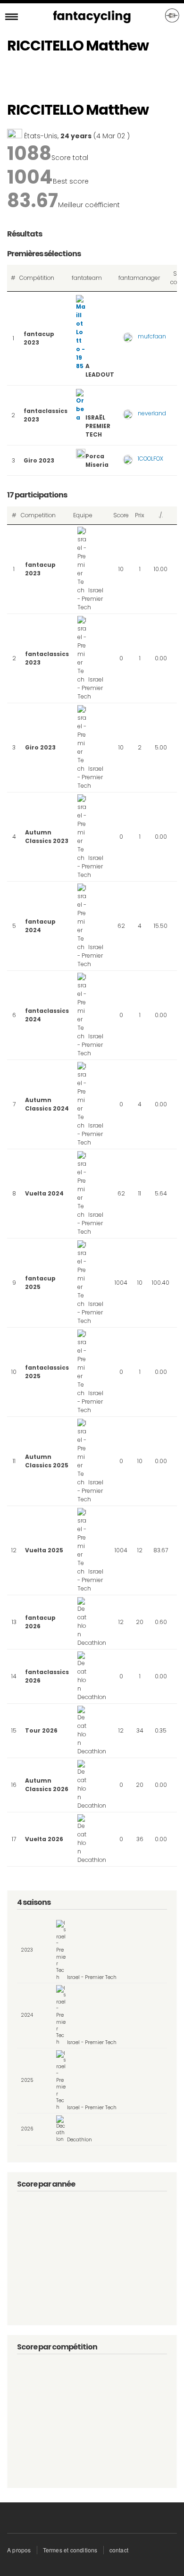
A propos (19, 2550)
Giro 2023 (39, 460)
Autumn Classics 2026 (47, 1785)
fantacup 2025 (40, 1283)
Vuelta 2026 (44, 1839)
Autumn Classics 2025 (47, 1461)
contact (119, 2550)
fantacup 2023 (39, 338)
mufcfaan (152, 336)
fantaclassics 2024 (47, 1015)
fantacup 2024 (40, 926)
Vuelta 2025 (44, 1550)
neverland (152, 413)
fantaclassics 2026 (47, 1676)
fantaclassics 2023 (46, 415)
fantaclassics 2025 (47, 1372)
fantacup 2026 (40, 1622)
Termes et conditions (70, 2550)
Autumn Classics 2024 (47, 1104)
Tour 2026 (41, 1730)
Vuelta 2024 (44, 1193)
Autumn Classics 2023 (47, 837)
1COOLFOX (151, 459)
